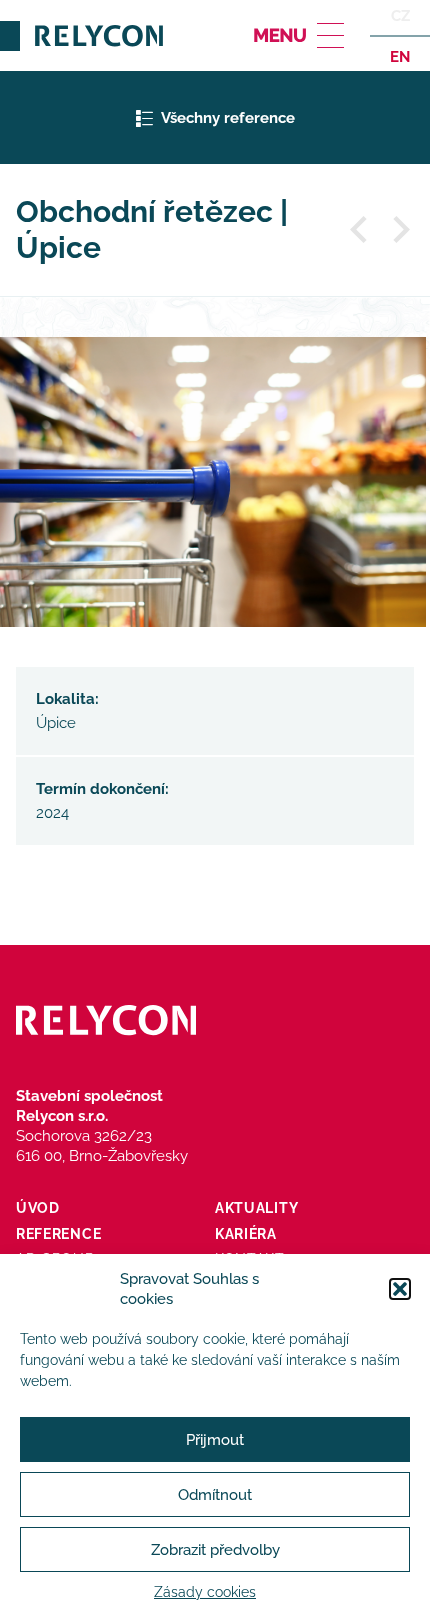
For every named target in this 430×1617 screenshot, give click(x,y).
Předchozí (360, 230)
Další (400, 230)
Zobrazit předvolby (215, 1550)
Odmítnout (215, 1495)
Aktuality (256, 1208)
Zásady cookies (205, 1592)
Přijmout (215, 1440)
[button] (400, 1289)
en (400, 56)
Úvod (38, 1208)
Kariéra (246, 1234)
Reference (58, 1234)
